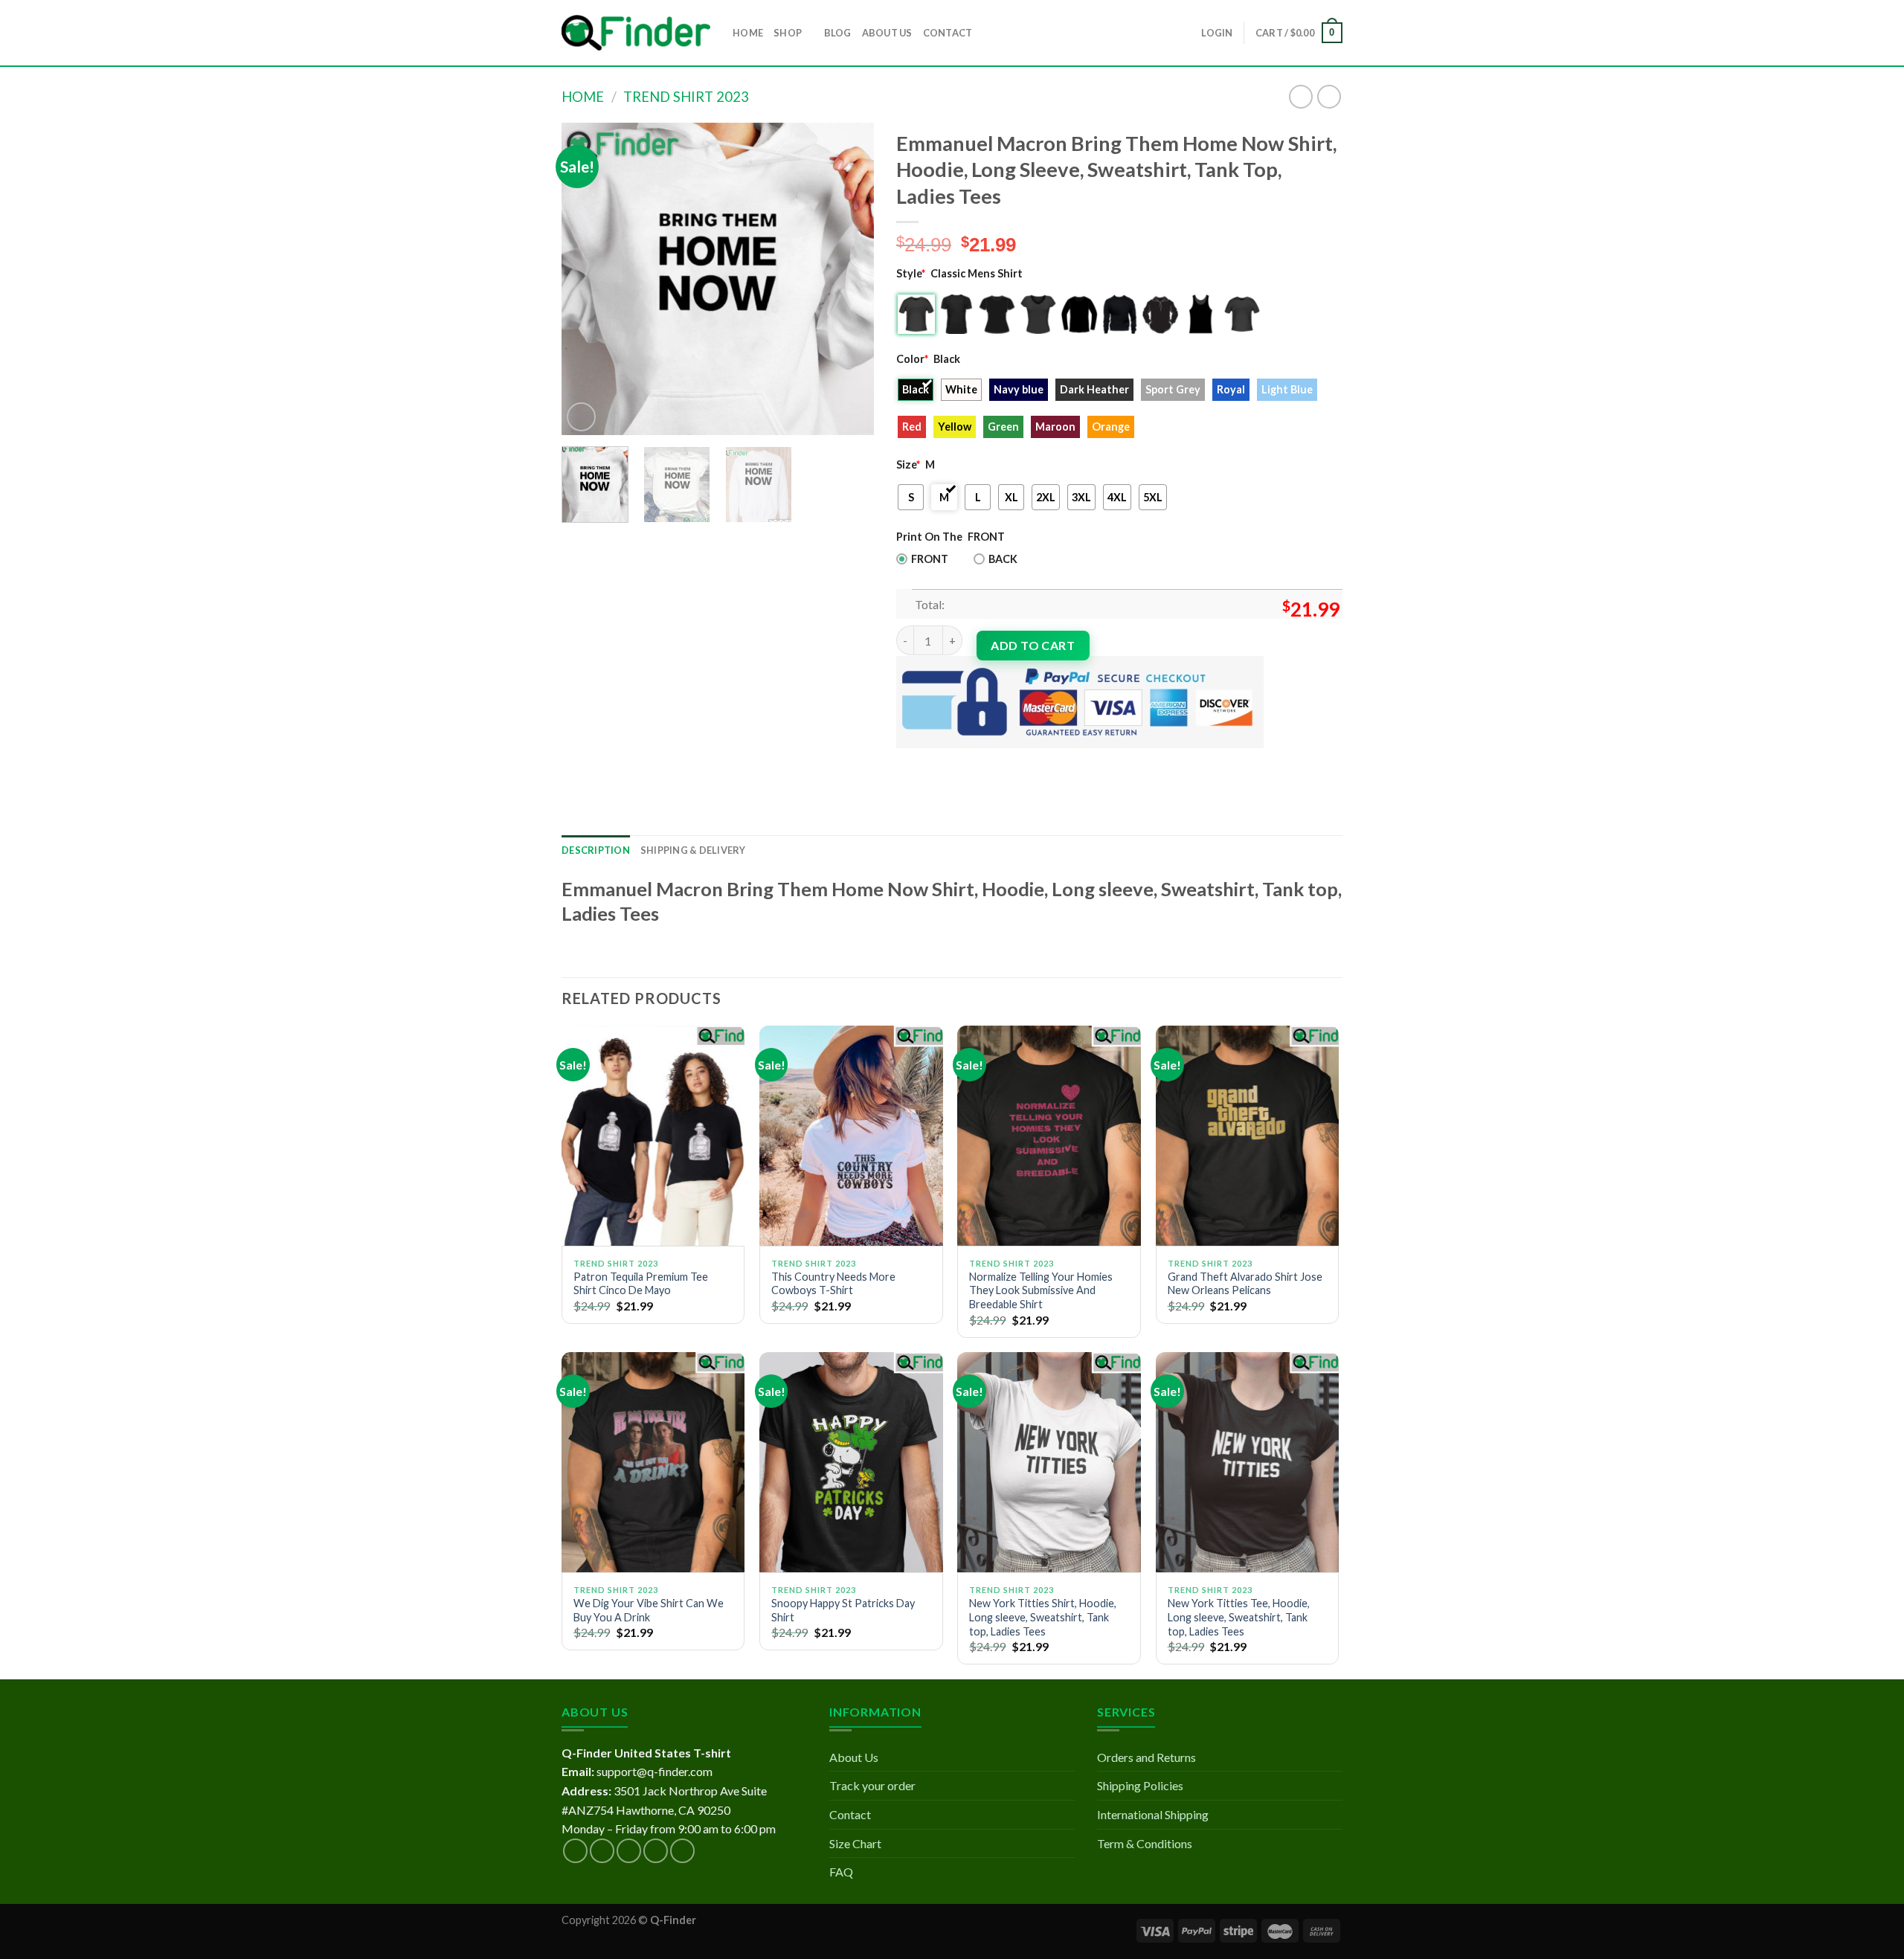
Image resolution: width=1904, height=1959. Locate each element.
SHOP (788, 33)
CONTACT (948, 33)
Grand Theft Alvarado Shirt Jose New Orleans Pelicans (1245, 1284)
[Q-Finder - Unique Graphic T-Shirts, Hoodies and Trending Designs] (636, 33)
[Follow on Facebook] (575, 1851)
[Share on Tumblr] (1044, 760)
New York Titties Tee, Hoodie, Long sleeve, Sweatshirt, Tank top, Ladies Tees (1239, 1617)
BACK (1003, 559)
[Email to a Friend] (964, 760)
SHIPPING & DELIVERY (693, 850)
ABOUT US (887, 33)
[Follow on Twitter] (629, 1851)
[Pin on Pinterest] (990, 760)
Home (583, 97)
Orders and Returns (1146, 1757)
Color (912, 359)
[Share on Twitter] (937, 760)
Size (908, 464)
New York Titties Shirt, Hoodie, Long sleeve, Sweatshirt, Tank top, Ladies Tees (1043, 1617)
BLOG (838, 33)
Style (911, 273)
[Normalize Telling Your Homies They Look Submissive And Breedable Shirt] (1049, 1136)
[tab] (596, 850)
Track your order (872, 1785)
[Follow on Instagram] (602, 1851)
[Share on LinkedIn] (1017, 760)
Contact (850, 1814)
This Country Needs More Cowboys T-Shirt (833, 1284)
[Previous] (587, 279)
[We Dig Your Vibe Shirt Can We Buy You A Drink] (653, 1462)
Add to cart (1033, 645)
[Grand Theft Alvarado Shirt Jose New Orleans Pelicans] (1248, 1136)
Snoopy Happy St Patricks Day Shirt (843, 1610)
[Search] (988, 33)
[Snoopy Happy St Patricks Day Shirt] (851, 1462)
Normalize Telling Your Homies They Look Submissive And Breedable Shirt (1041, 1290)
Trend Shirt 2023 (686, 97)
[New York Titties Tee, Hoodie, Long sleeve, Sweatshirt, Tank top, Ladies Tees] (1248, 1462)
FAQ (841, 1872)
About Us (854, 1757)
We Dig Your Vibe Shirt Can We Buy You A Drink (649, 1610)
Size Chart (855, 1843)
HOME (748, 33)
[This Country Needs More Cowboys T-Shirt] (851, 1136)
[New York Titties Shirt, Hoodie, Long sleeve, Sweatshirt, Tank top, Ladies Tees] (1049, 1462)
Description (596, 850)
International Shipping (1153, 1814)
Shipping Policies (1140, 1785)
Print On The (929, 537)
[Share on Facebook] (910, 760)
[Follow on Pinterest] (682, 1851)
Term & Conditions (1145, 1843)
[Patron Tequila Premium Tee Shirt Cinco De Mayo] (653, 1136)
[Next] (849, 279)
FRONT (930, 559)
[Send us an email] (656, 1851)
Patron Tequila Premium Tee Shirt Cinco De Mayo (641, 1284)
